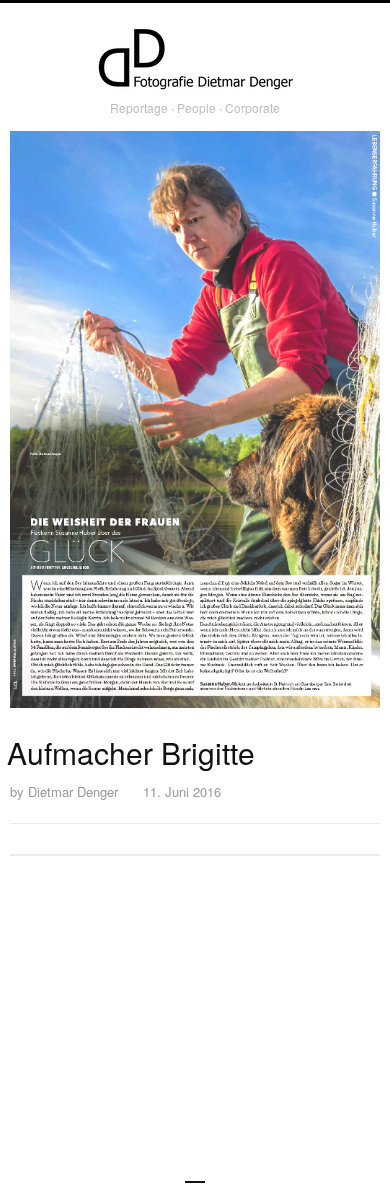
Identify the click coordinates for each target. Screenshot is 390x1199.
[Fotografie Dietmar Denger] (195, 61)
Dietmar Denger (73, 791)
